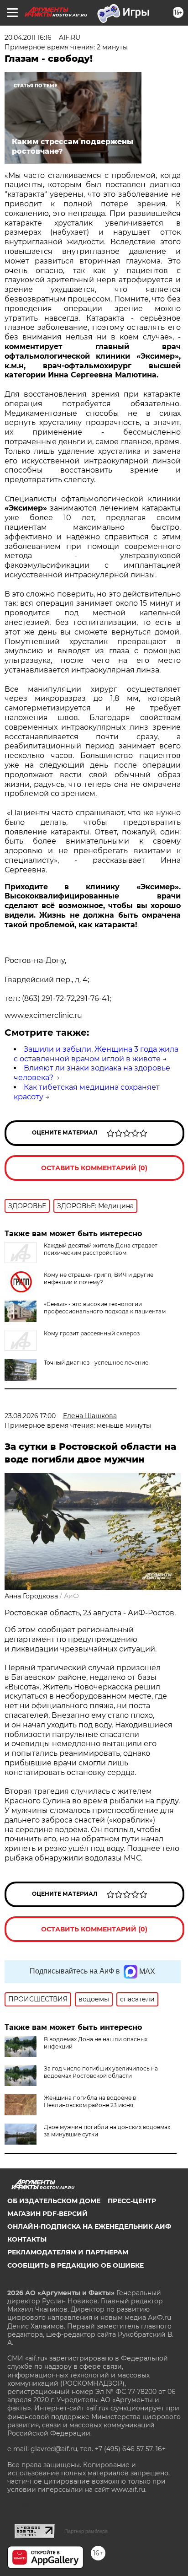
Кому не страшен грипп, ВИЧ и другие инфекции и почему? (99, 1278)
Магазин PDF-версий (47, 2214)
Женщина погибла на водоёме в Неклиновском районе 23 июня (90, 2101)
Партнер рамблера (86, 2531)
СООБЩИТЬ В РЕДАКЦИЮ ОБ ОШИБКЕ (76, 2265)
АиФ (71, 1596)
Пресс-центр (132, 2201)
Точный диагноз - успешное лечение (96, 1363)
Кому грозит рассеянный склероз (92, 1333)
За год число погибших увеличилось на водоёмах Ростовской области (101, 2072)
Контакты (27, 2239)
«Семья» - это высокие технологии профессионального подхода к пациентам (105, 1308)
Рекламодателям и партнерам (68, 2252)
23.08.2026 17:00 (30, 1416)
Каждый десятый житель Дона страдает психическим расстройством (101, 1249)
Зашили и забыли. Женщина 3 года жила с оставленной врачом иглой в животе (96, 1054)
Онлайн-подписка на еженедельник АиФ (89, 2226)
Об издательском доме (54, 2201)
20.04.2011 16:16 (28, 38)
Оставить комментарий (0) (94, 1168)
